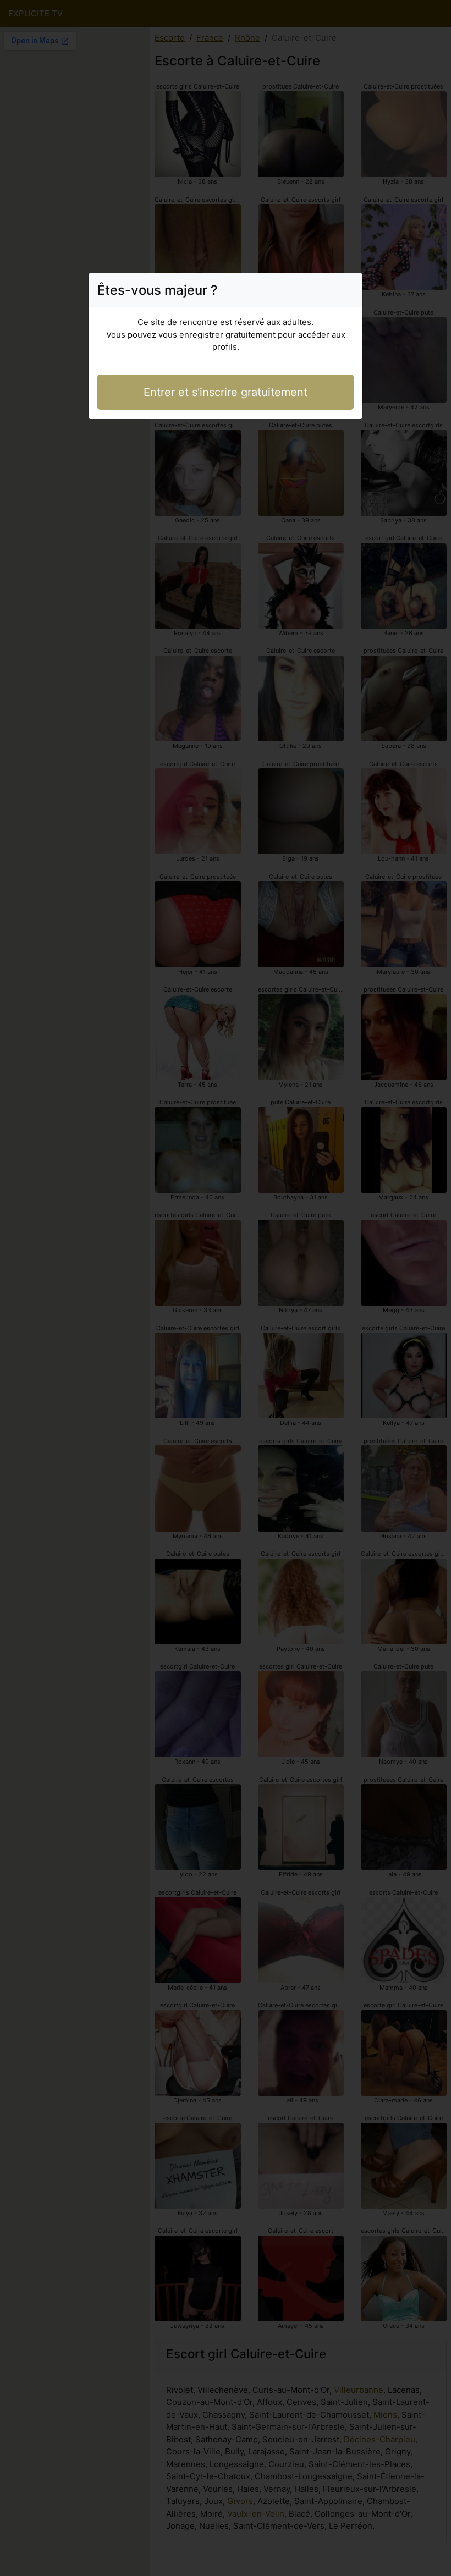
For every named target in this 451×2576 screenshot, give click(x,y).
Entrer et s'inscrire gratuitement (226, 392)
